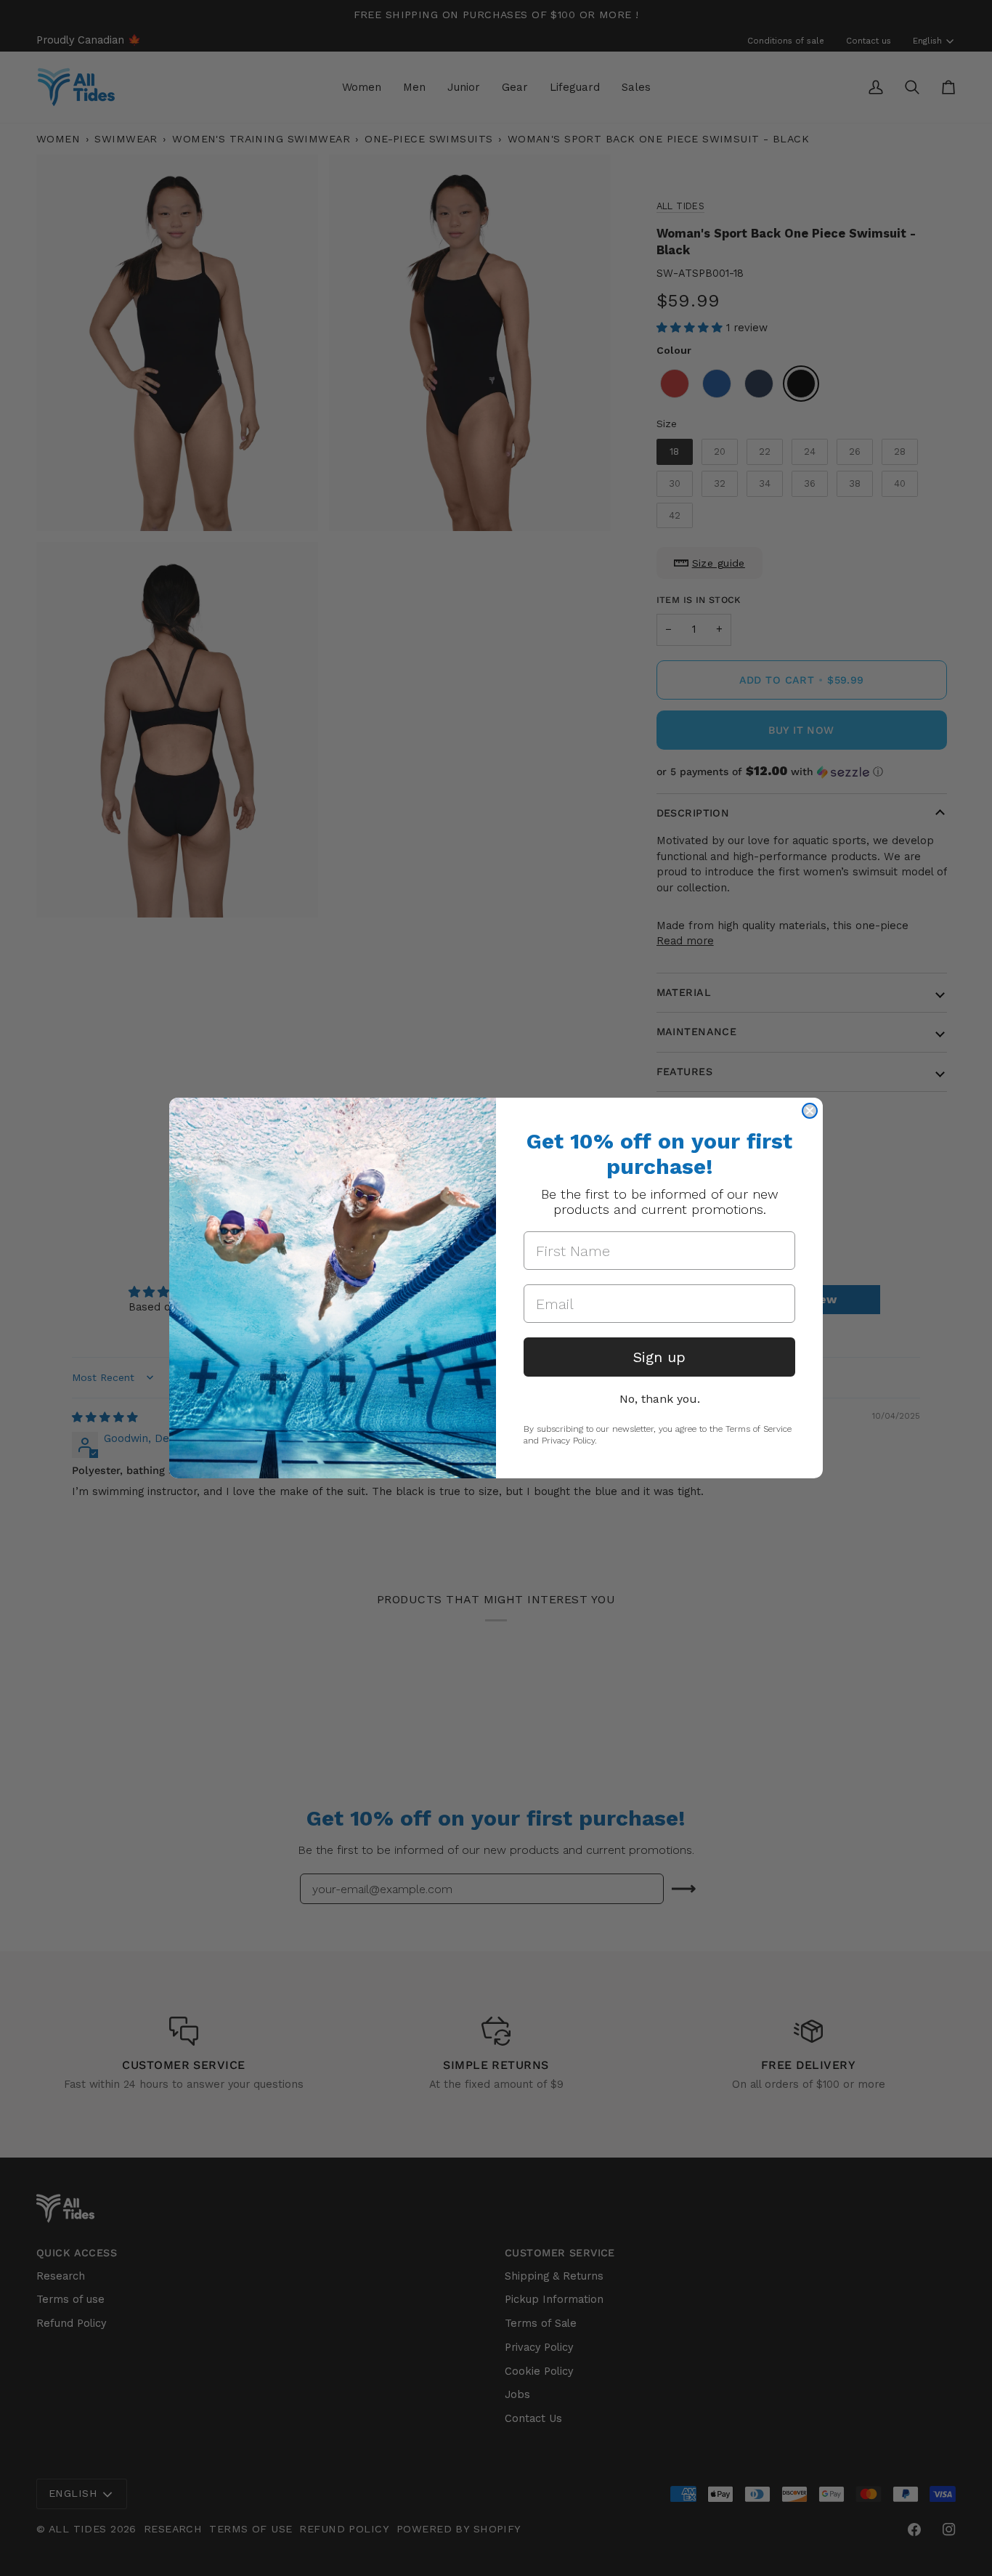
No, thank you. (660, 1399)
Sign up (659, 1357)
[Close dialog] (810, 1111)
